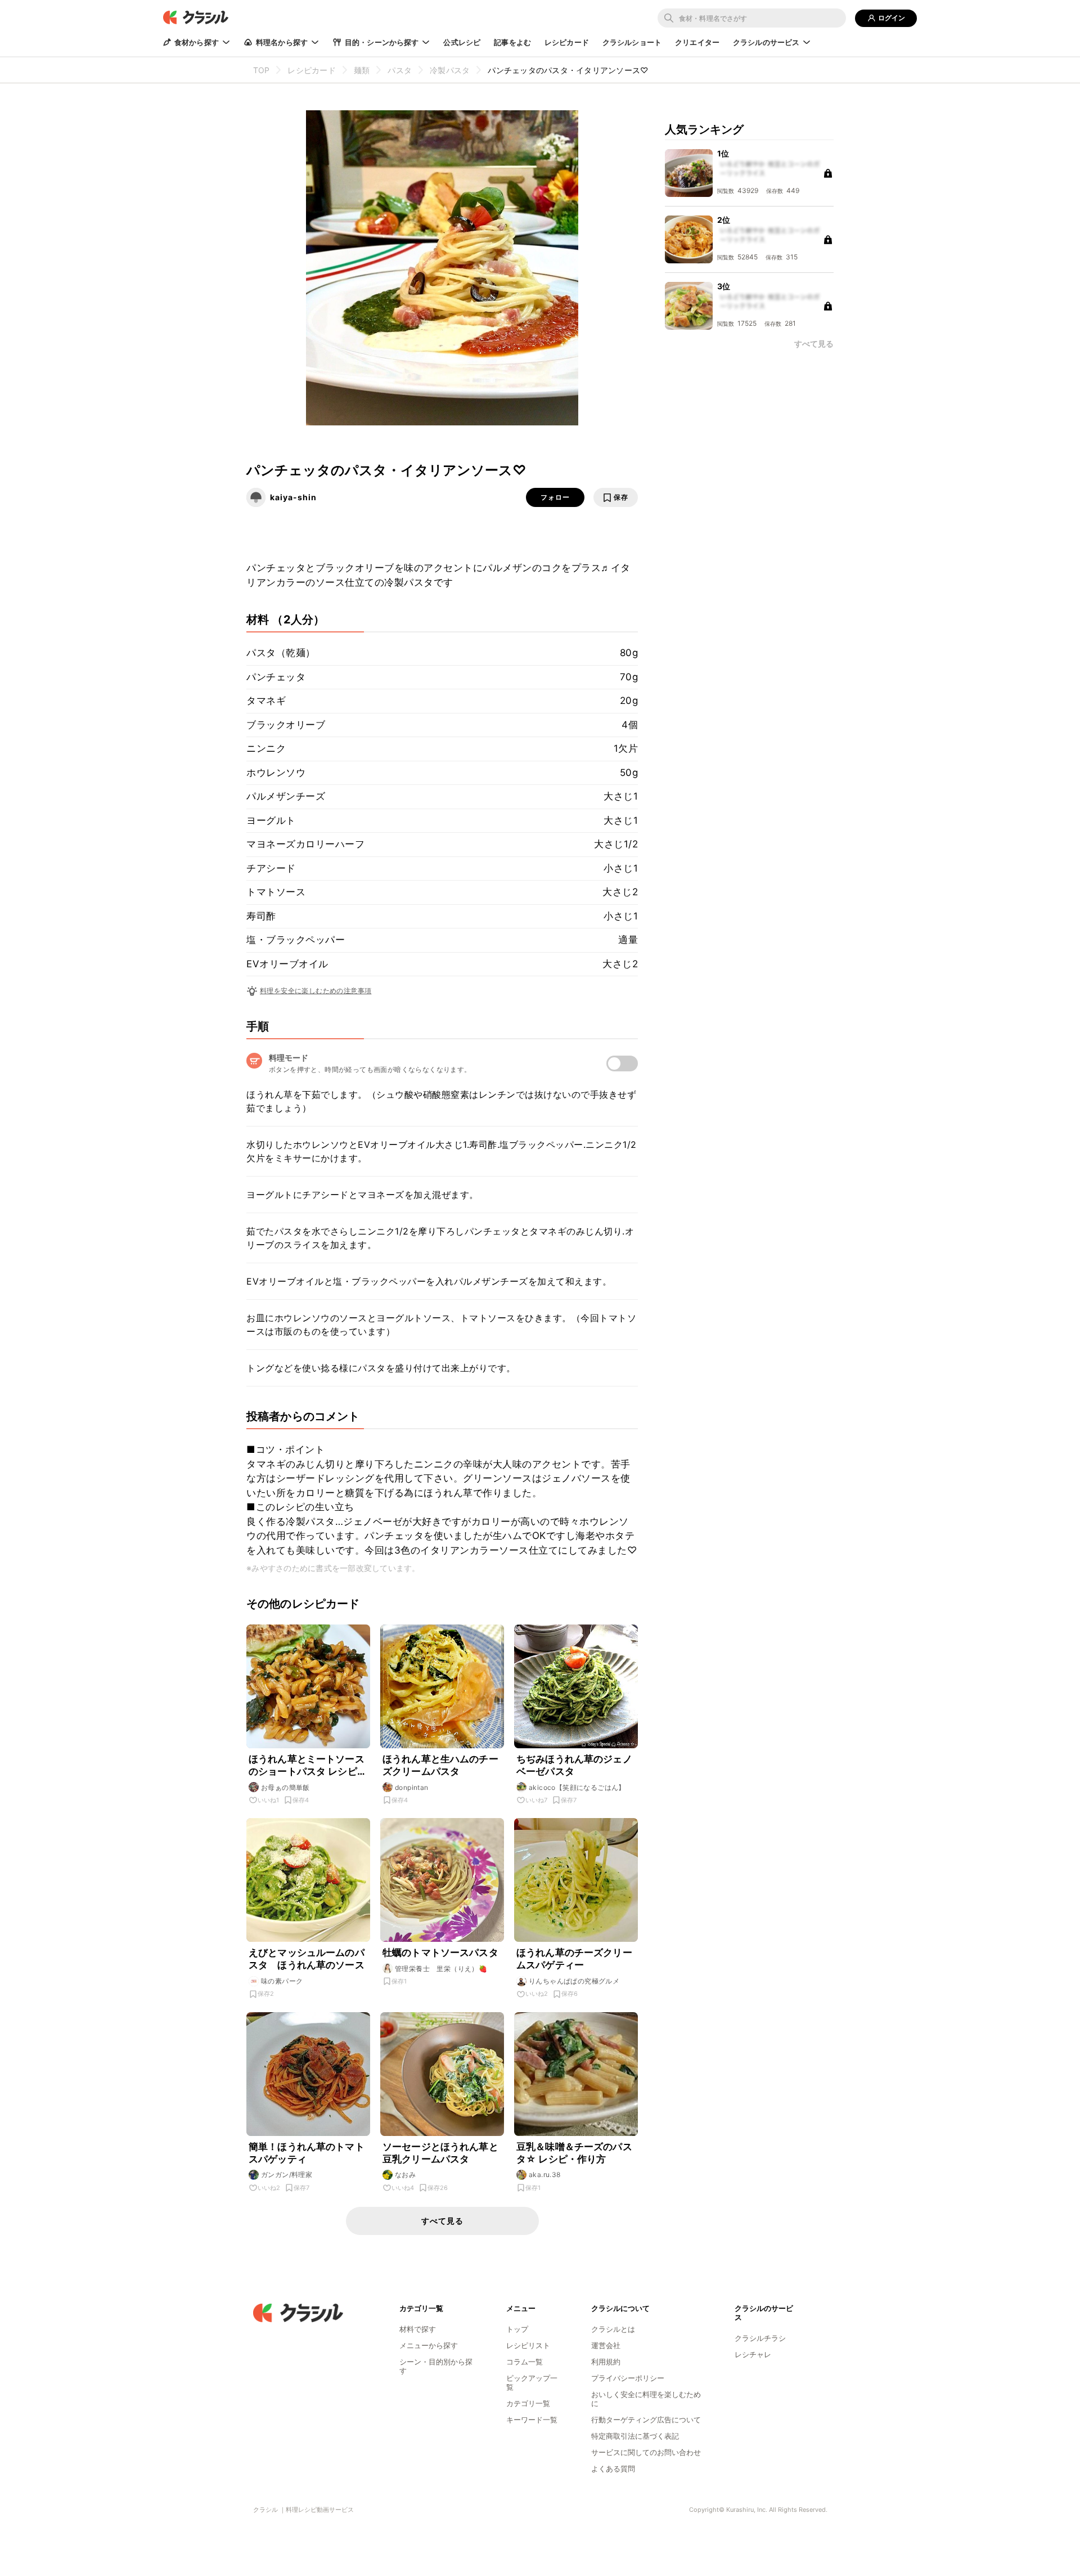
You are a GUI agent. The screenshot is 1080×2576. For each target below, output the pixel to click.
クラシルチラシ (760, 2338)
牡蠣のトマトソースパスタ (440, 1953)
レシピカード (567, 42)
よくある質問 (613, 2469)
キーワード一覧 (532, 2420)
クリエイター (697, 42)
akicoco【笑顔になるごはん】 (577, 1787)
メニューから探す (429, 2345)
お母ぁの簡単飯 (285, 1787)
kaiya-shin (293, 497)
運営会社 (606, 2345)
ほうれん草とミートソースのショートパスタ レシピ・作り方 (308, 1765)
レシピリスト (528, 2345)
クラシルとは (613, 2329)
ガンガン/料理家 (287, 2175)
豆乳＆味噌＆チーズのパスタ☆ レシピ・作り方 (574, 2153)
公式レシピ (462, 42)
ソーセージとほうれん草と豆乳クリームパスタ (440, 2153)
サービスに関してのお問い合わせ (646, 2452)
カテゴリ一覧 (528, 2403)
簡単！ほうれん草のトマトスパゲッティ (307, 2153)
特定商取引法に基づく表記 (635, 2436)
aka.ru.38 (545, 2175)
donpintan (412, 1787)
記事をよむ (512, 42)
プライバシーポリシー (628, 2378)
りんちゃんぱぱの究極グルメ (574, 1981)
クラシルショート (632, 42)
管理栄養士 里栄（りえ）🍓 (441, 1969)
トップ (517, 2329)
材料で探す (418, 2329)
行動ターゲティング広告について (646, 2420)
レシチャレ (753, 2354)
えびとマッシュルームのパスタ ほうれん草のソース (307, 1959)
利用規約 (606, 2362)
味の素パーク (282, 1981)
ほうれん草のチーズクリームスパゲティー (574, 1959)
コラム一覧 (525, 2362)
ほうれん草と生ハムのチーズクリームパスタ (440, 1765)
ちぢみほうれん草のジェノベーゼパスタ (574, 1765)
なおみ (405, 2175)
